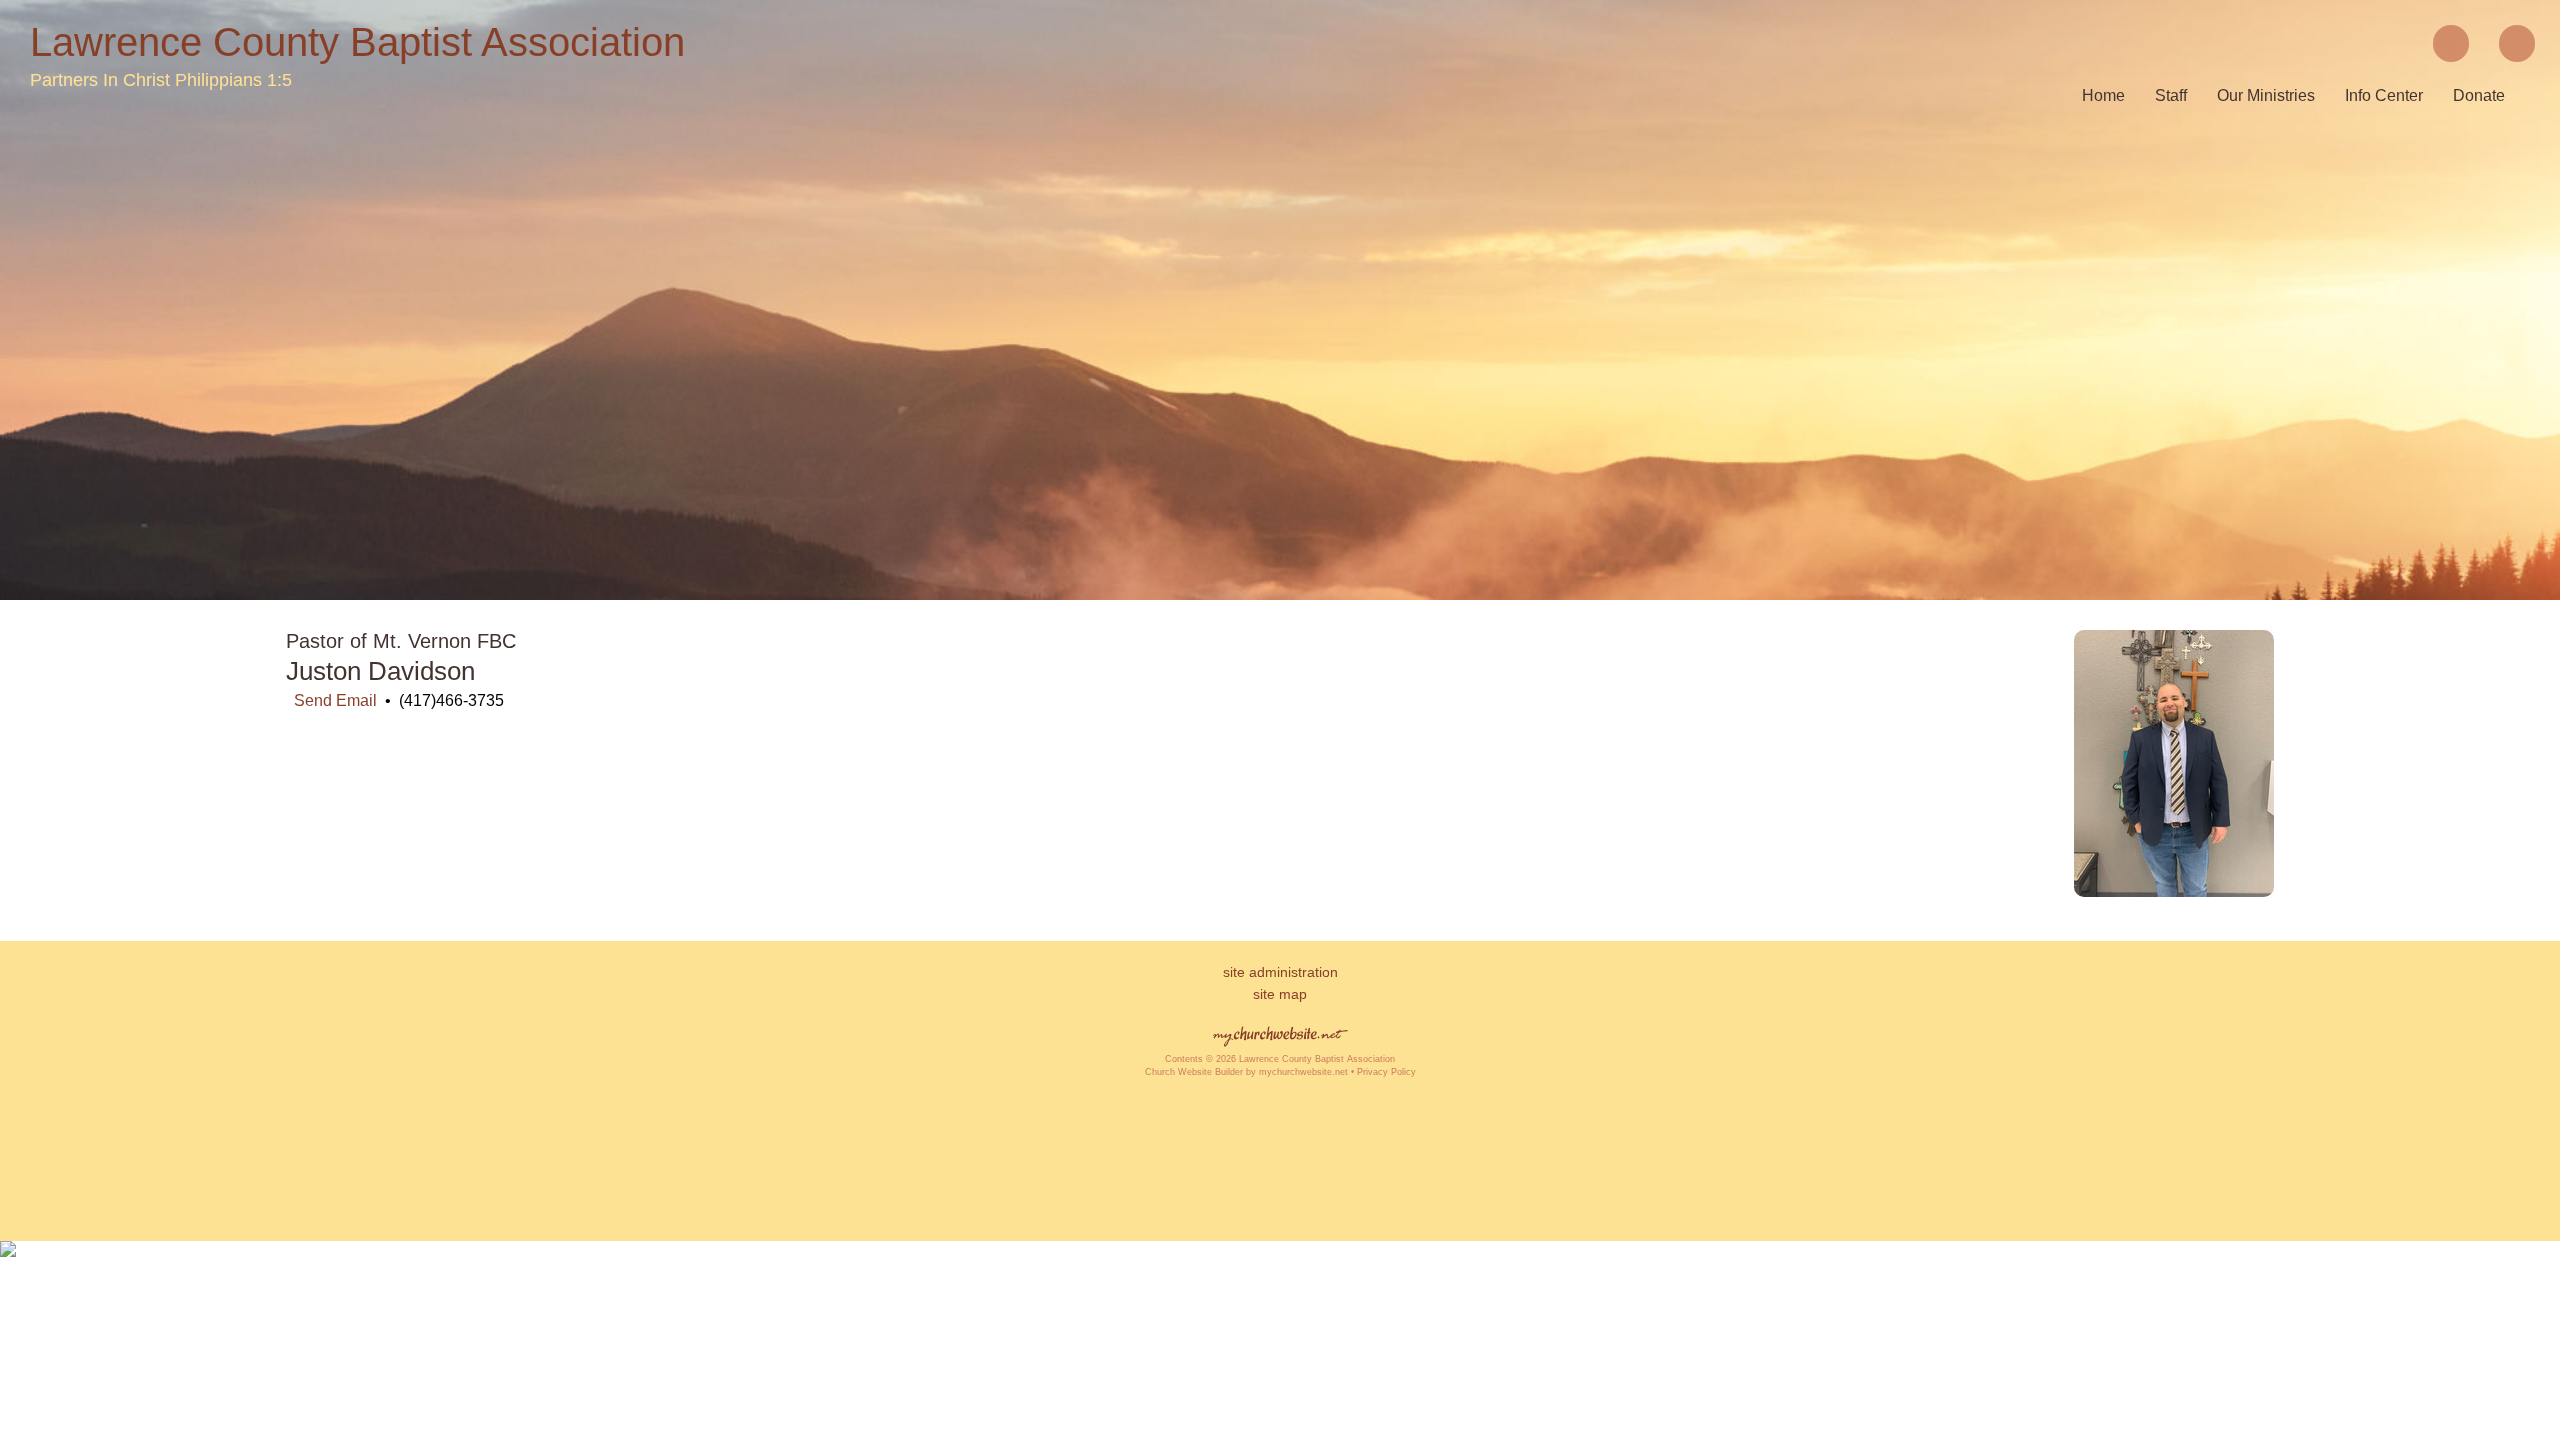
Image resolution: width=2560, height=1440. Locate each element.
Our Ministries (2266, 95)
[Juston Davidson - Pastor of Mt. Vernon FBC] (2174, 891)
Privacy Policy (1386, 1072)
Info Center (2384, 95)
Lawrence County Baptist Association (357, 42)
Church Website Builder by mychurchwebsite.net (1246, 1072)
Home (2103, 95)
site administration (1280, 972)
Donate (2479, 95)
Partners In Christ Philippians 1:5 (161, 80)
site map (1280, 994)
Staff (2171, 95)
